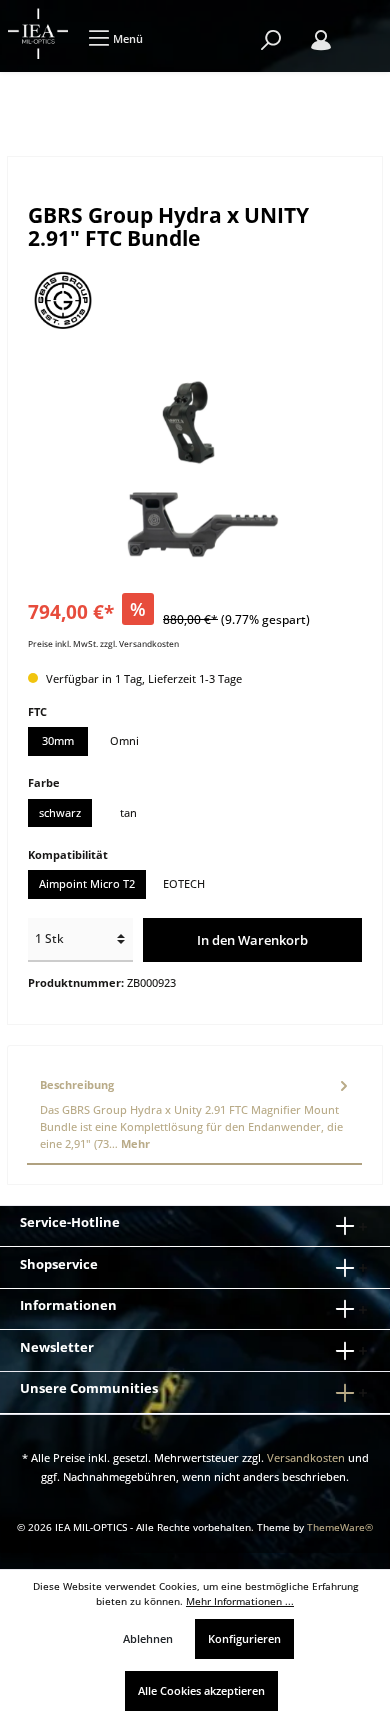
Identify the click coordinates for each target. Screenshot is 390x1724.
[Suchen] (271, 40)
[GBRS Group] (195, 300)
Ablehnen (148, 1638)
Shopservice (59, 1264)
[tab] (194, 1115)
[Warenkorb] (360, 30)
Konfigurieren (244, 1638)
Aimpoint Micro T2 (87, 883)
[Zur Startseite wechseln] (39, 33)
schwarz (60, 812)
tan (128, 812)
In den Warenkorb (252, 940)
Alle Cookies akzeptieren (201, 1690)
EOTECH (184, 883)
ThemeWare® (340, 1527)
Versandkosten (306, 1457)
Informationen (68, 1305)
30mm (58, 740)
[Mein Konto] (321, 40)
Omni (124, 740)
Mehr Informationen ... (240, 1601)
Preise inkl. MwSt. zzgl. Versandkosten (103, 643)
